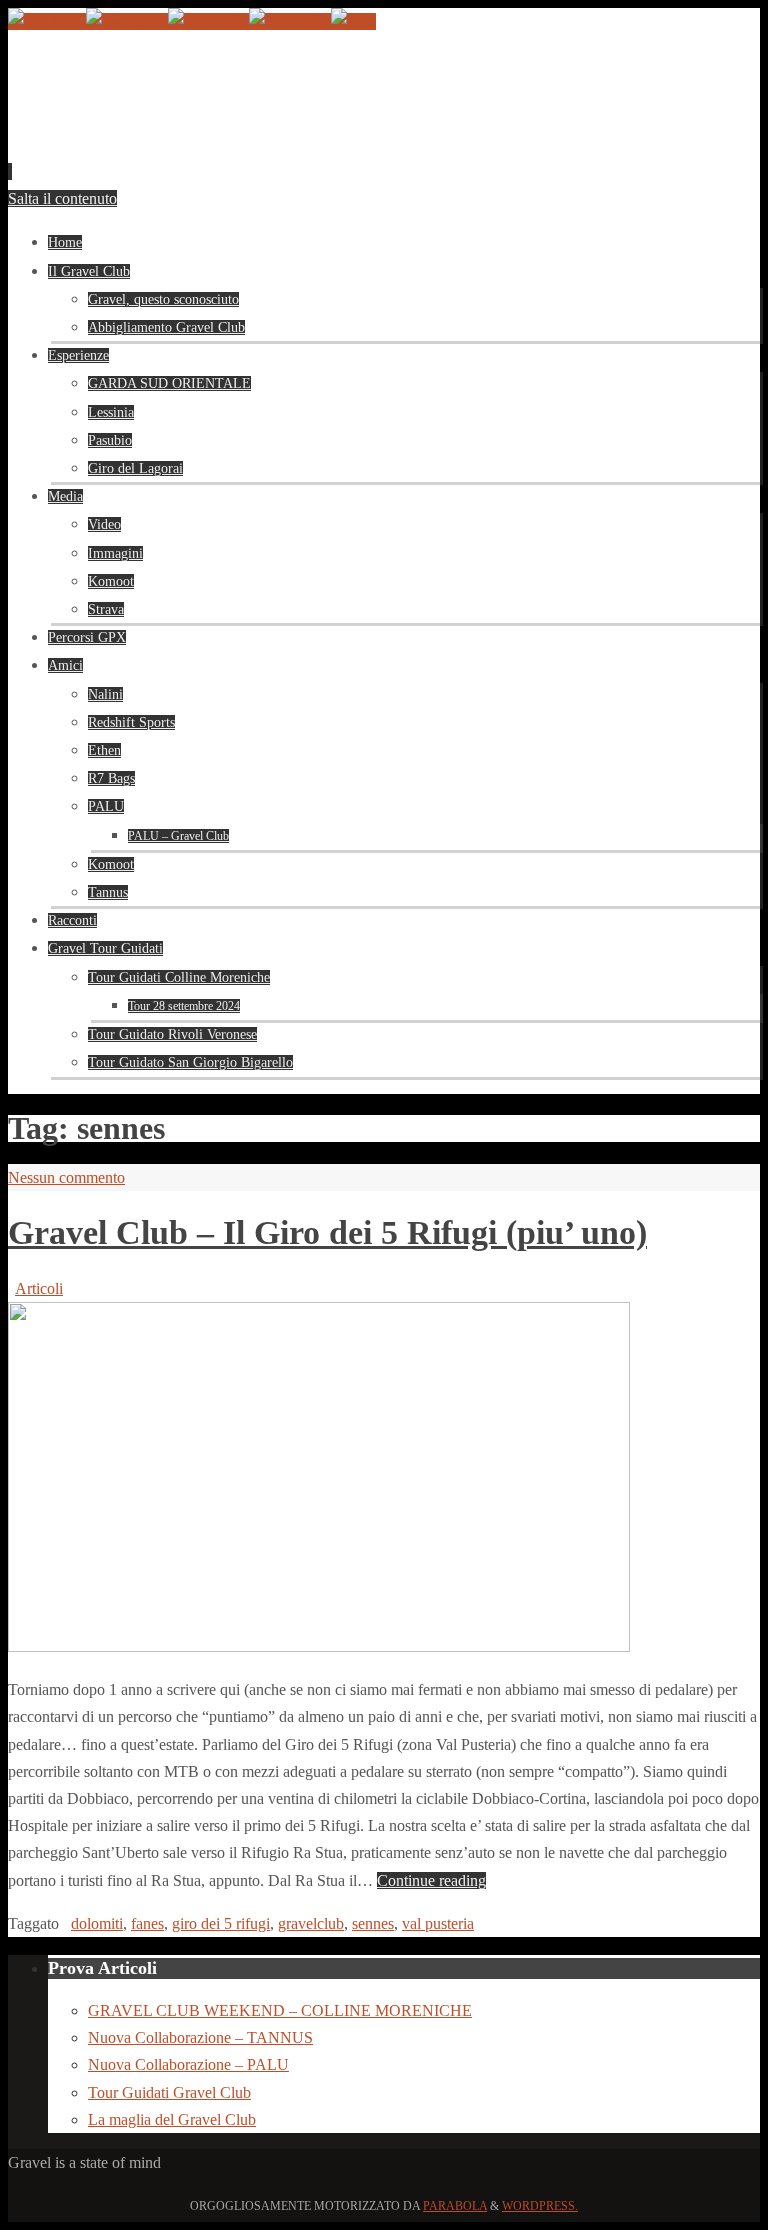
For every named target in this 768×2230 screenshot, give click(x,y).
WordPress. (540, 2206)
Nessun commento (66, 1177)
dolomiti (97, 1923)
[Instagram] (127, 21)
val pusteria (438, 1923)
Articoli (39, 1288)
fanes (147, 1923)
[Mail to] (353, 21)
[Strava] (208, 21)
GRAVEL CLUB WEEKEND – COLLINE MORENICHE (280, 2010)
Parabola (455, 2206)
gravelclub (311, 1923)
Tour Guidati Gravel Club (169, 2092)
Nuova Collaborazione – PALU (188, 2064)
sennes (373, 1923)
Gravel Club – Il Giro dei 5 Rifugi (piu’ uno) (327, 1232)
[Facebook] (290, 21)
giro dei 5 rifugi (221, 1923)
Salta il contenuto (62, 198)
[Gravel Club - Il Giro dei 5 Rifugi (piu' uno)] (319, 1646)
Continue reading (431, 1880)
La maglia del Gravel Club (172, 2119)
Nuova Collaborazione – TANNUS (200, 2037)
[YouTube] (47, 21)
